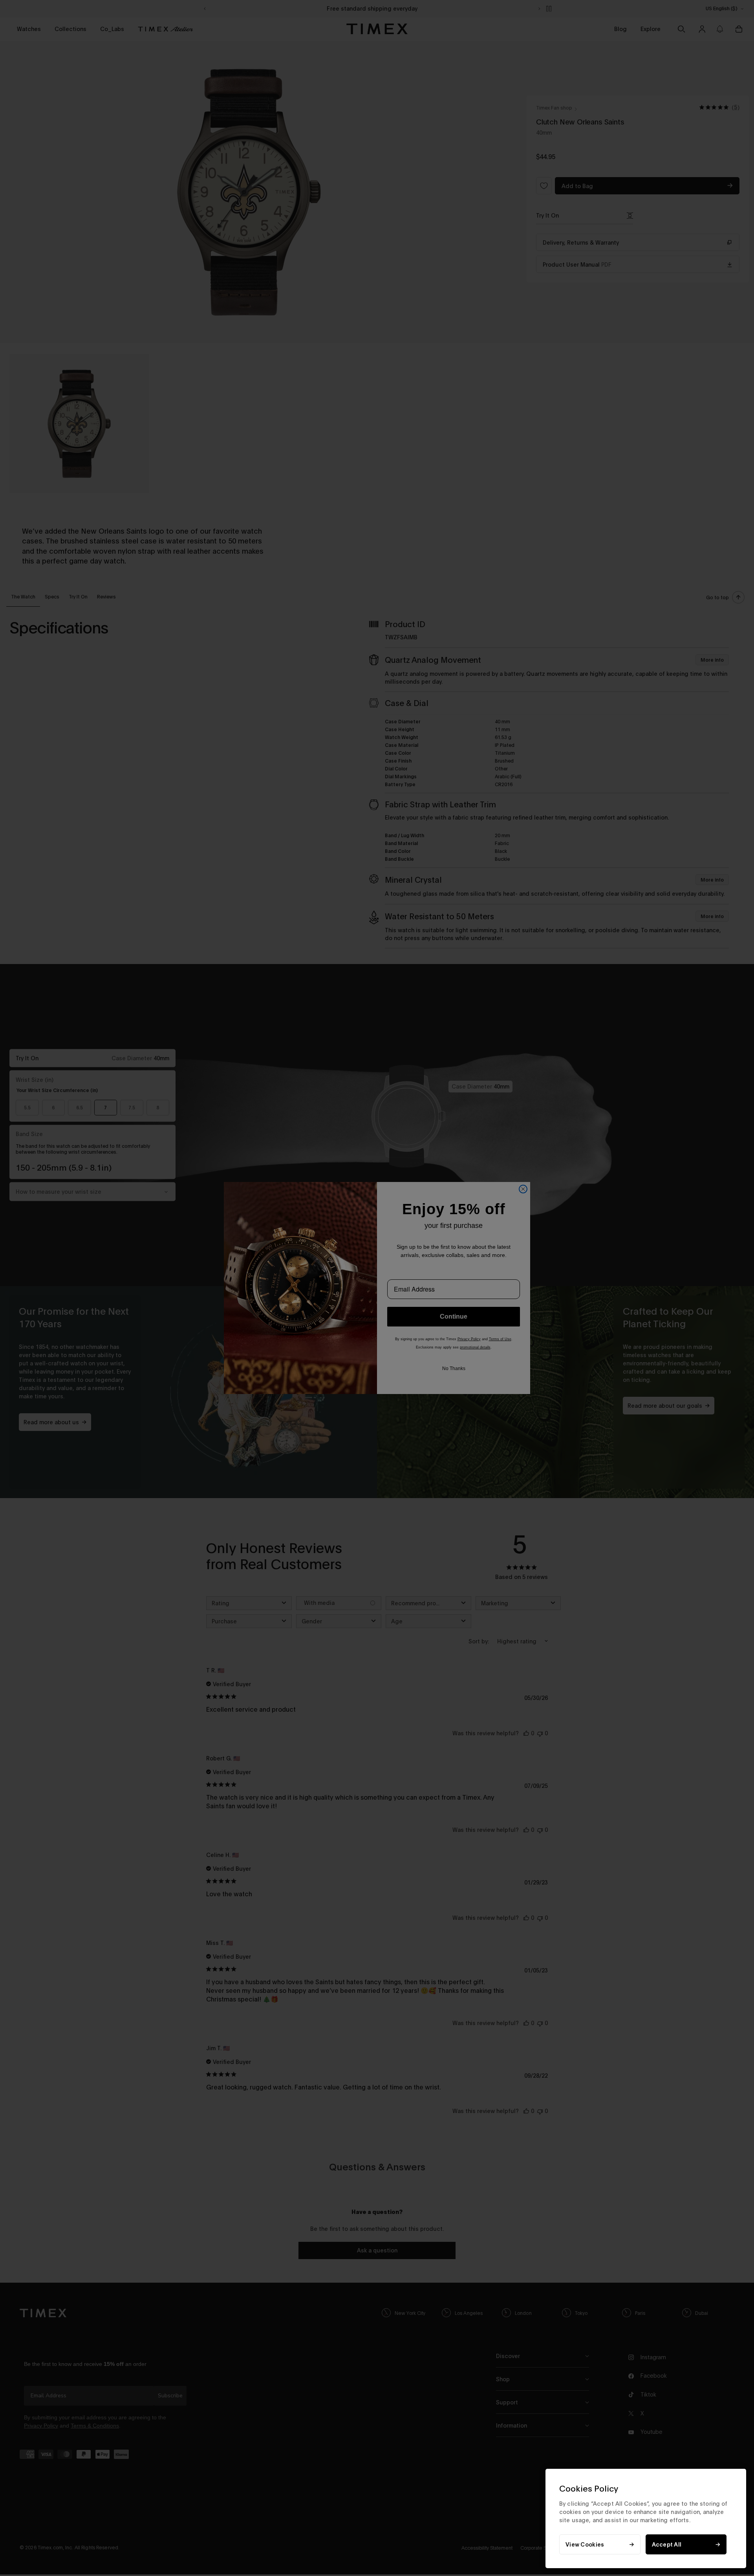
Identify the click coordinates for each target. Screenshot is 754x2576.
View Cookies (585, 2544)
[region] (646, 2518)
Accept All (667, 2544)
